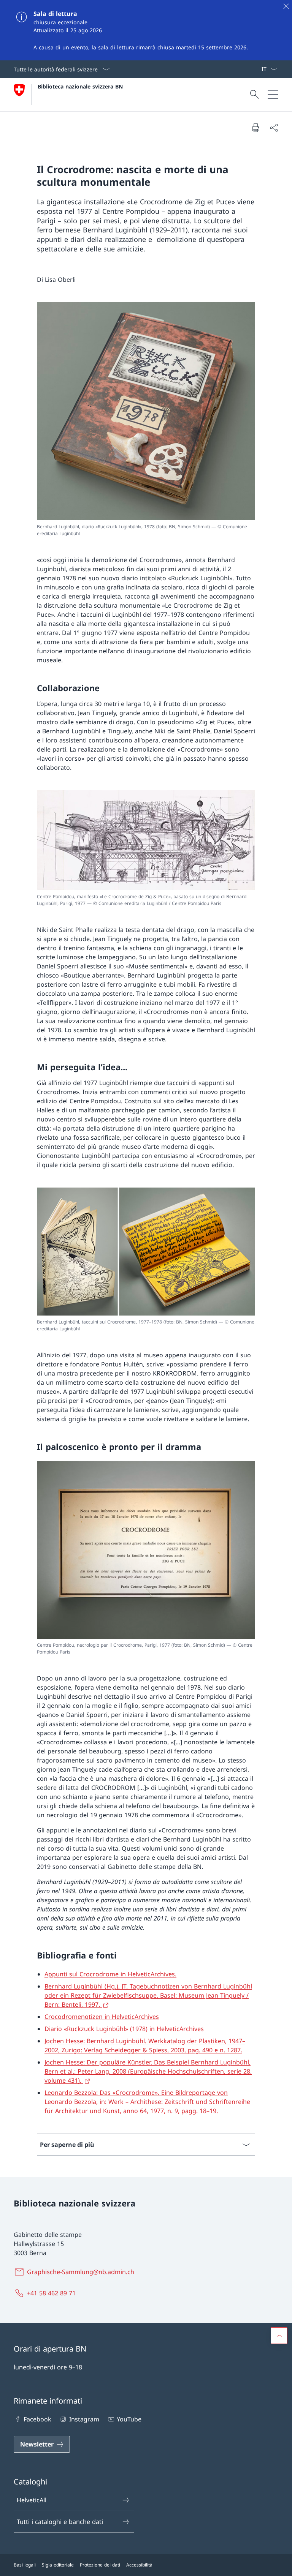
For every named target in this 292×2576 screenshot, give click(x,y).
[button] (279, 2336)
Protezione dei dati (100, 2565)
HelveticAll (32, 2500)
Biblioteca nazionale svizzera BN (80, 86)
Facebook (37, 2419)
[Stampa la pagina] (255, 128)
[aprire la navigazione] (273, 95)
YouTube (129, 2419)
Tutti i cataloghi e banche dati (60, 2522)
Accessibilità (139, 2565)
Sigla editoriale (58, 2565)
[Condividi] (274, 128)
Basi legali (25, 2565)
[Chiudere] (286, 6)
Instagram (84, 2419)
